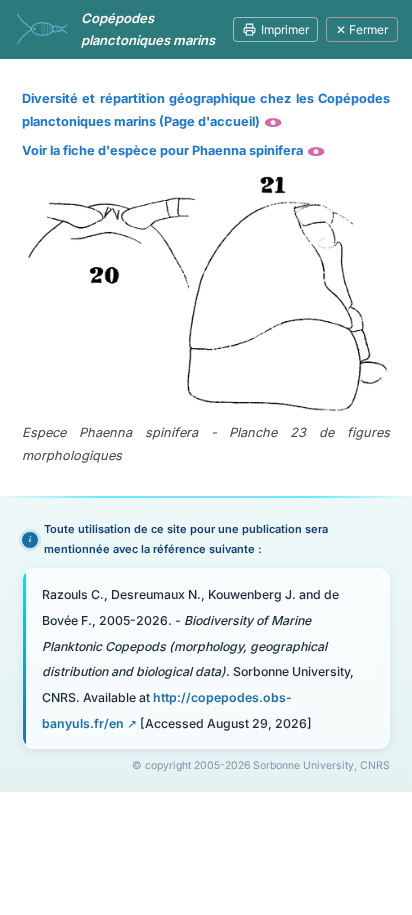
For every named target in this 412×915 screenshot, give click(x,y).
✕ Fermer (362, 29)
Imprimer (285, 29)
